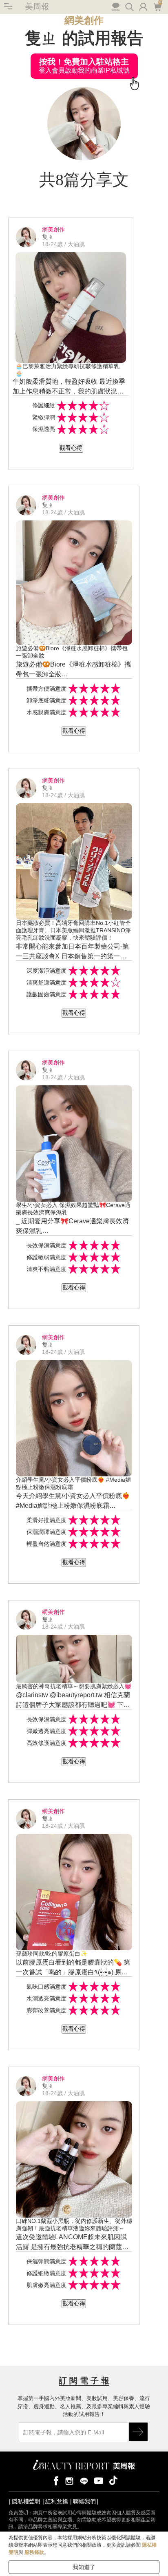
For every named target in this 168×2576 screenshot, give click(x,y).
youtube (99, 2480)
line (84, 2480)
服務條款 (34, 2552)
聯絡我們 (84, 2501)
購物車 (157, 6)
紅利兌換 (57, 2501)
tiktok (113, 2480)
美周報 (37, 7)
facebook (55, 2480)
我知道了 (84, 2567)
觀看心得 (71, 448)
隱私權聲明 (26, 2501)
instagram (69, 2480)
